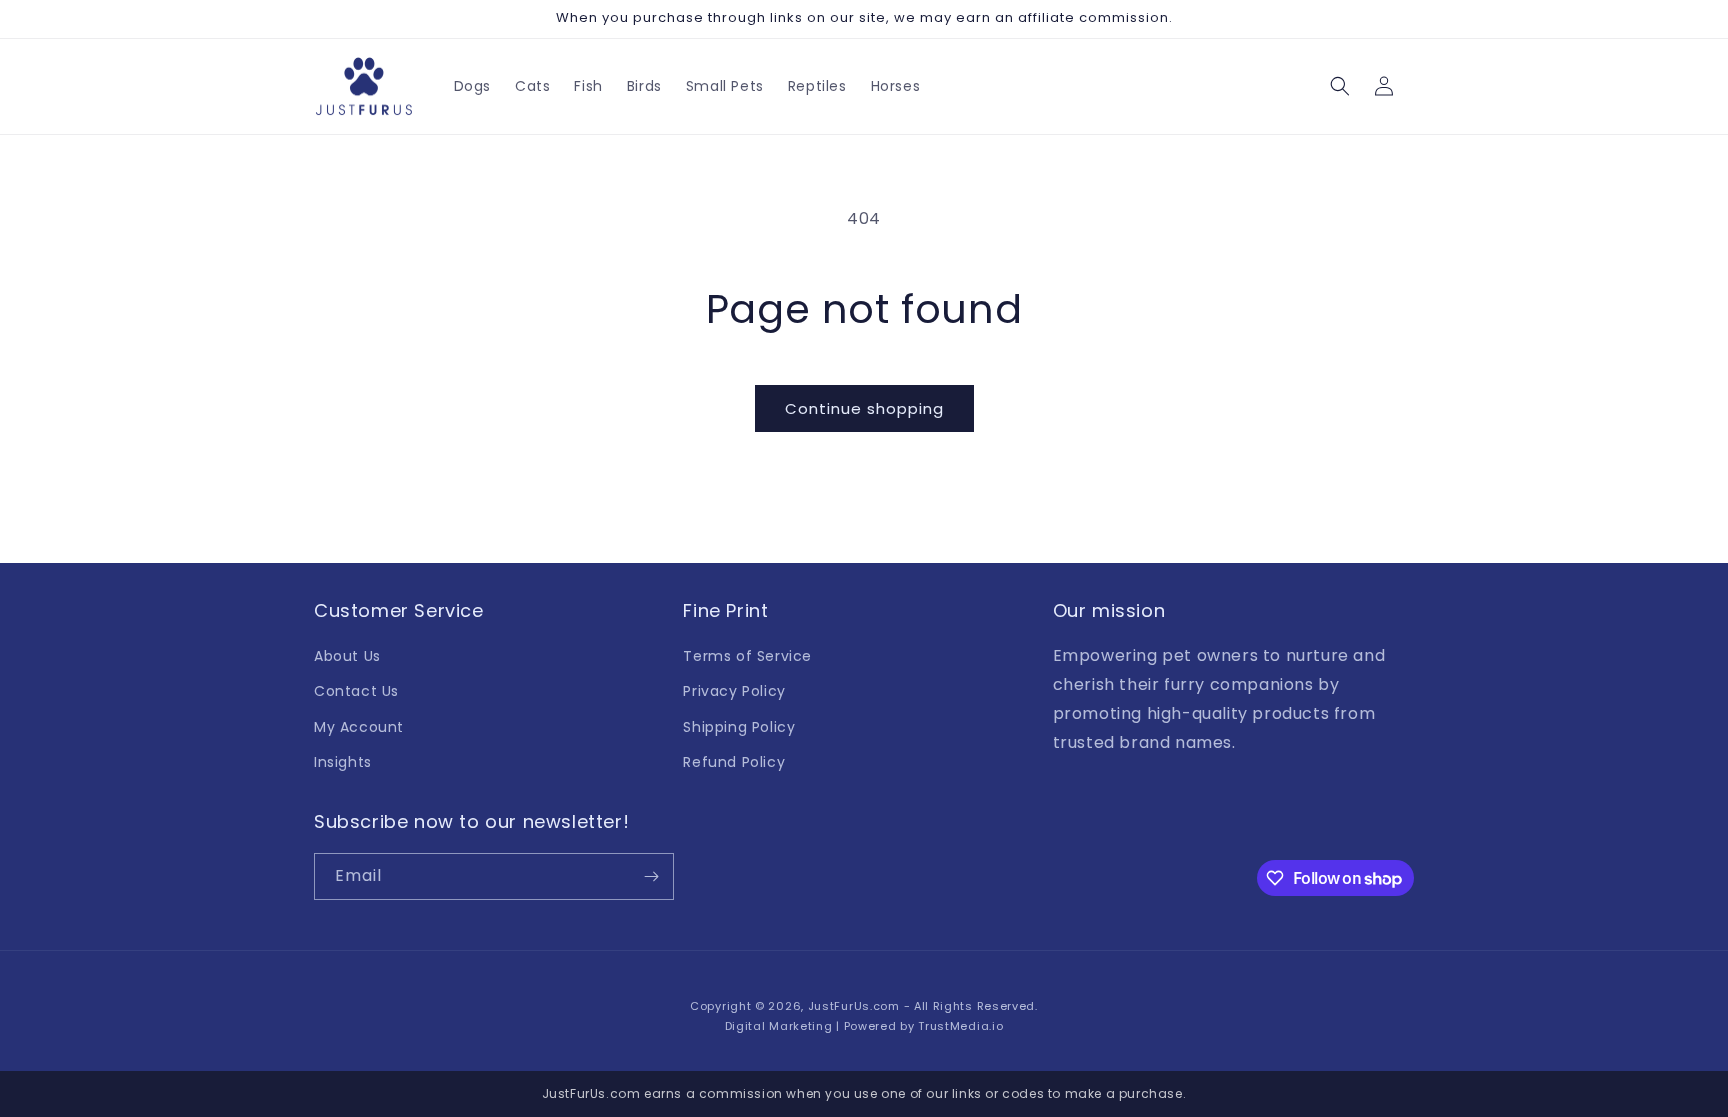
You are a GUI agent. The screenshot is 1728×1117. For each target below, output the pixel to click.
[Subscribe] (651, 876)
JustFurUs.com (854, 1006)
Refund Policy (734, 762)
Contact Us (356, 691)
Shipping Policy (739, 727)
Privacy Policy (734, 691)
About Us (347, 656)
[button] (1340, 86)
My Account (359, 727)
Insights (343, 762)
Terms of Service (747, 656)
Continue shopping (864, 408)
